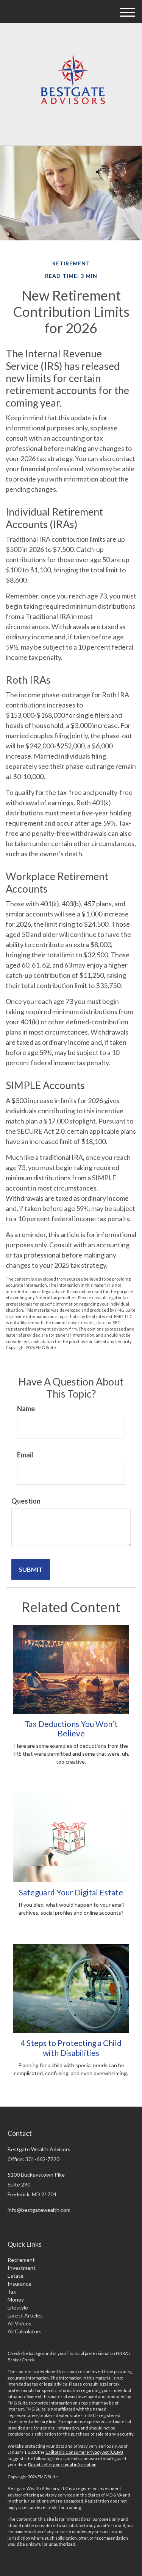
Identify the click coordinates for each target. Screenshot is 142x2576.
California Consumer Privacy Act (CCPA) (84, 2452)
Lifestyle (18, 2307)
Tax (12, 2292)
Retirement (21, 2260)
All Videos (20, 2323)
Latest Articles (25, 2315)
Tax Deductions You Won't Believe (71, 1728)
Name (26, 1409)
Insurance (20, 2284)
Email (25, 1455)
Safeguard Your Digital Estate (71, 1892)
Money (16, 2299)
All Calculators (25, 2331)
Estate (16, 2276)
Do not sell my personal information (62, 2465)
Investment (22, 2268)
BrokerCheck (21, 2360)
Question (26, 1501)
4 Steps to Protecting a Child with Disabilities (71, 2048)
